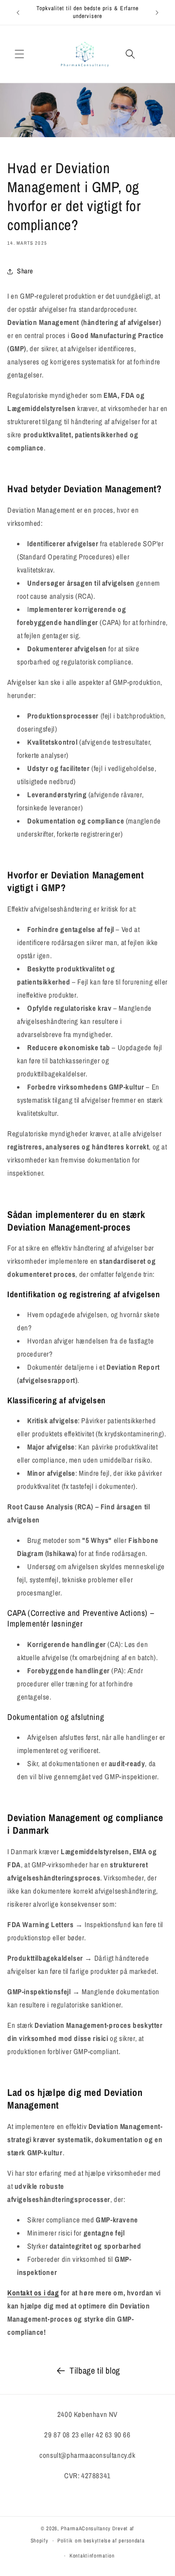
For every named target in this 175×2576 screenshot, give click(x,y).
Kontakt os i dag (33, 2293)
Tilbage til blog (95, 2370)
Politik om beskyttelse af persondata (101, 2540)
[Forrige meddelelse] (18, 13)
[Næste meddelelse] (157, 13)
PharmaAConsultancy (86, 2528)
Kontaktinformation (92, 2556)
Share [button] (25, 271)
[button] (19, 54)
